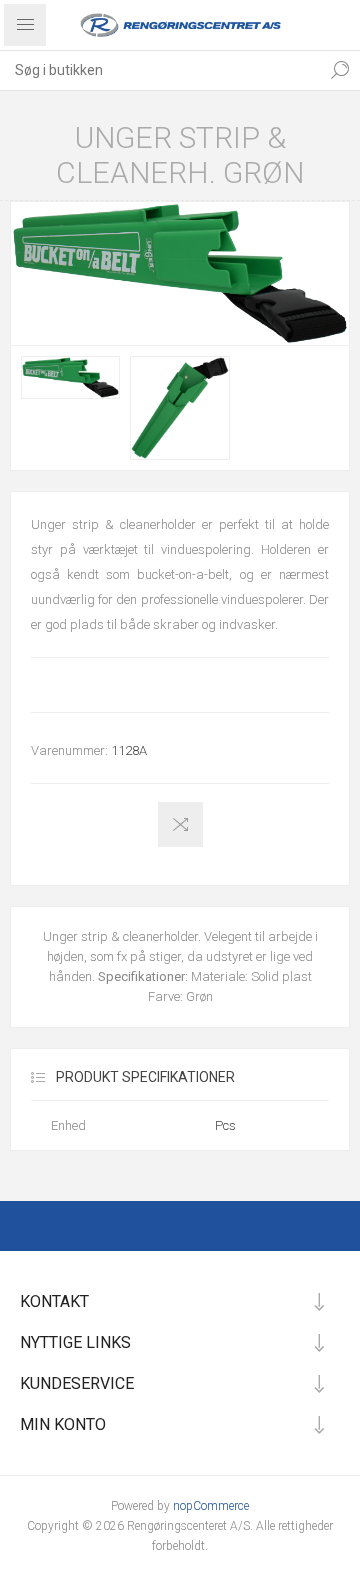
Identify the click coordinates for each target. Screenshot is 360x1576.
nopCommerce (211, 1506)
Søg (340, 70)
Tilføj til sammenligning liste (180, 824)
